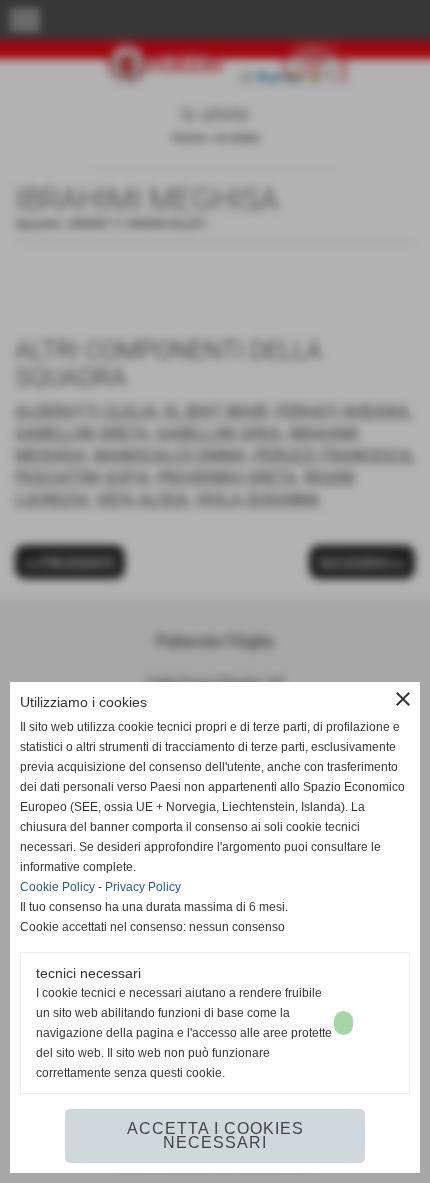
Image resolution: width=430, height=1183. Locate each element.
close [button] (403, 699)
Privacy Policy (143, 887)
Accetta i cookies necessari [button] (215, 1135)
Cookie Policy (57, 887)
